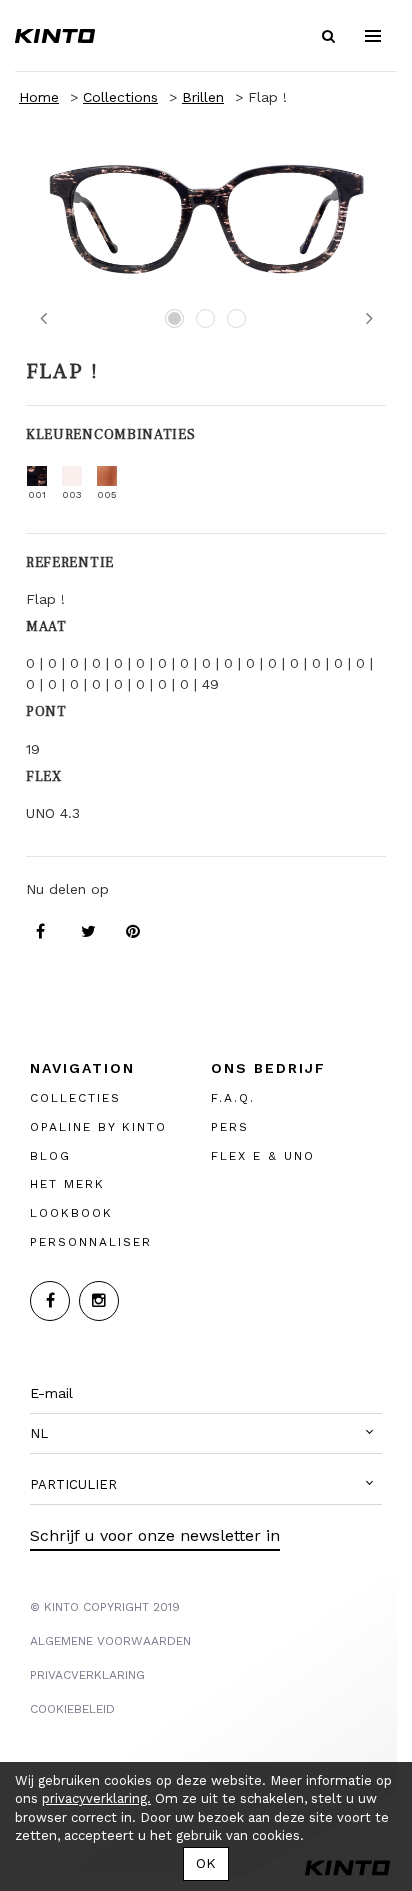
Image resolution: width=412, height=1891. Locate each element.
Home (39, 97)
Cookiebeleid (72, 1709)
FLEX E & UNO (263, 1156)
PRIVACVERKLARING (87, 1675)
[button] (206, 1434)
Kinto (55, 36)
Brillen (203, 97)
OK (206, 1863)
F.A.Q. (233, 1098)
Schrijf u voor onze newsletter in (155, 1535)
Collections (120, 97)
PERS (230, 1127)
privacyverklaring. (96, 1798)
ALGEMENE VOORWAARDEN (110, 1641)
